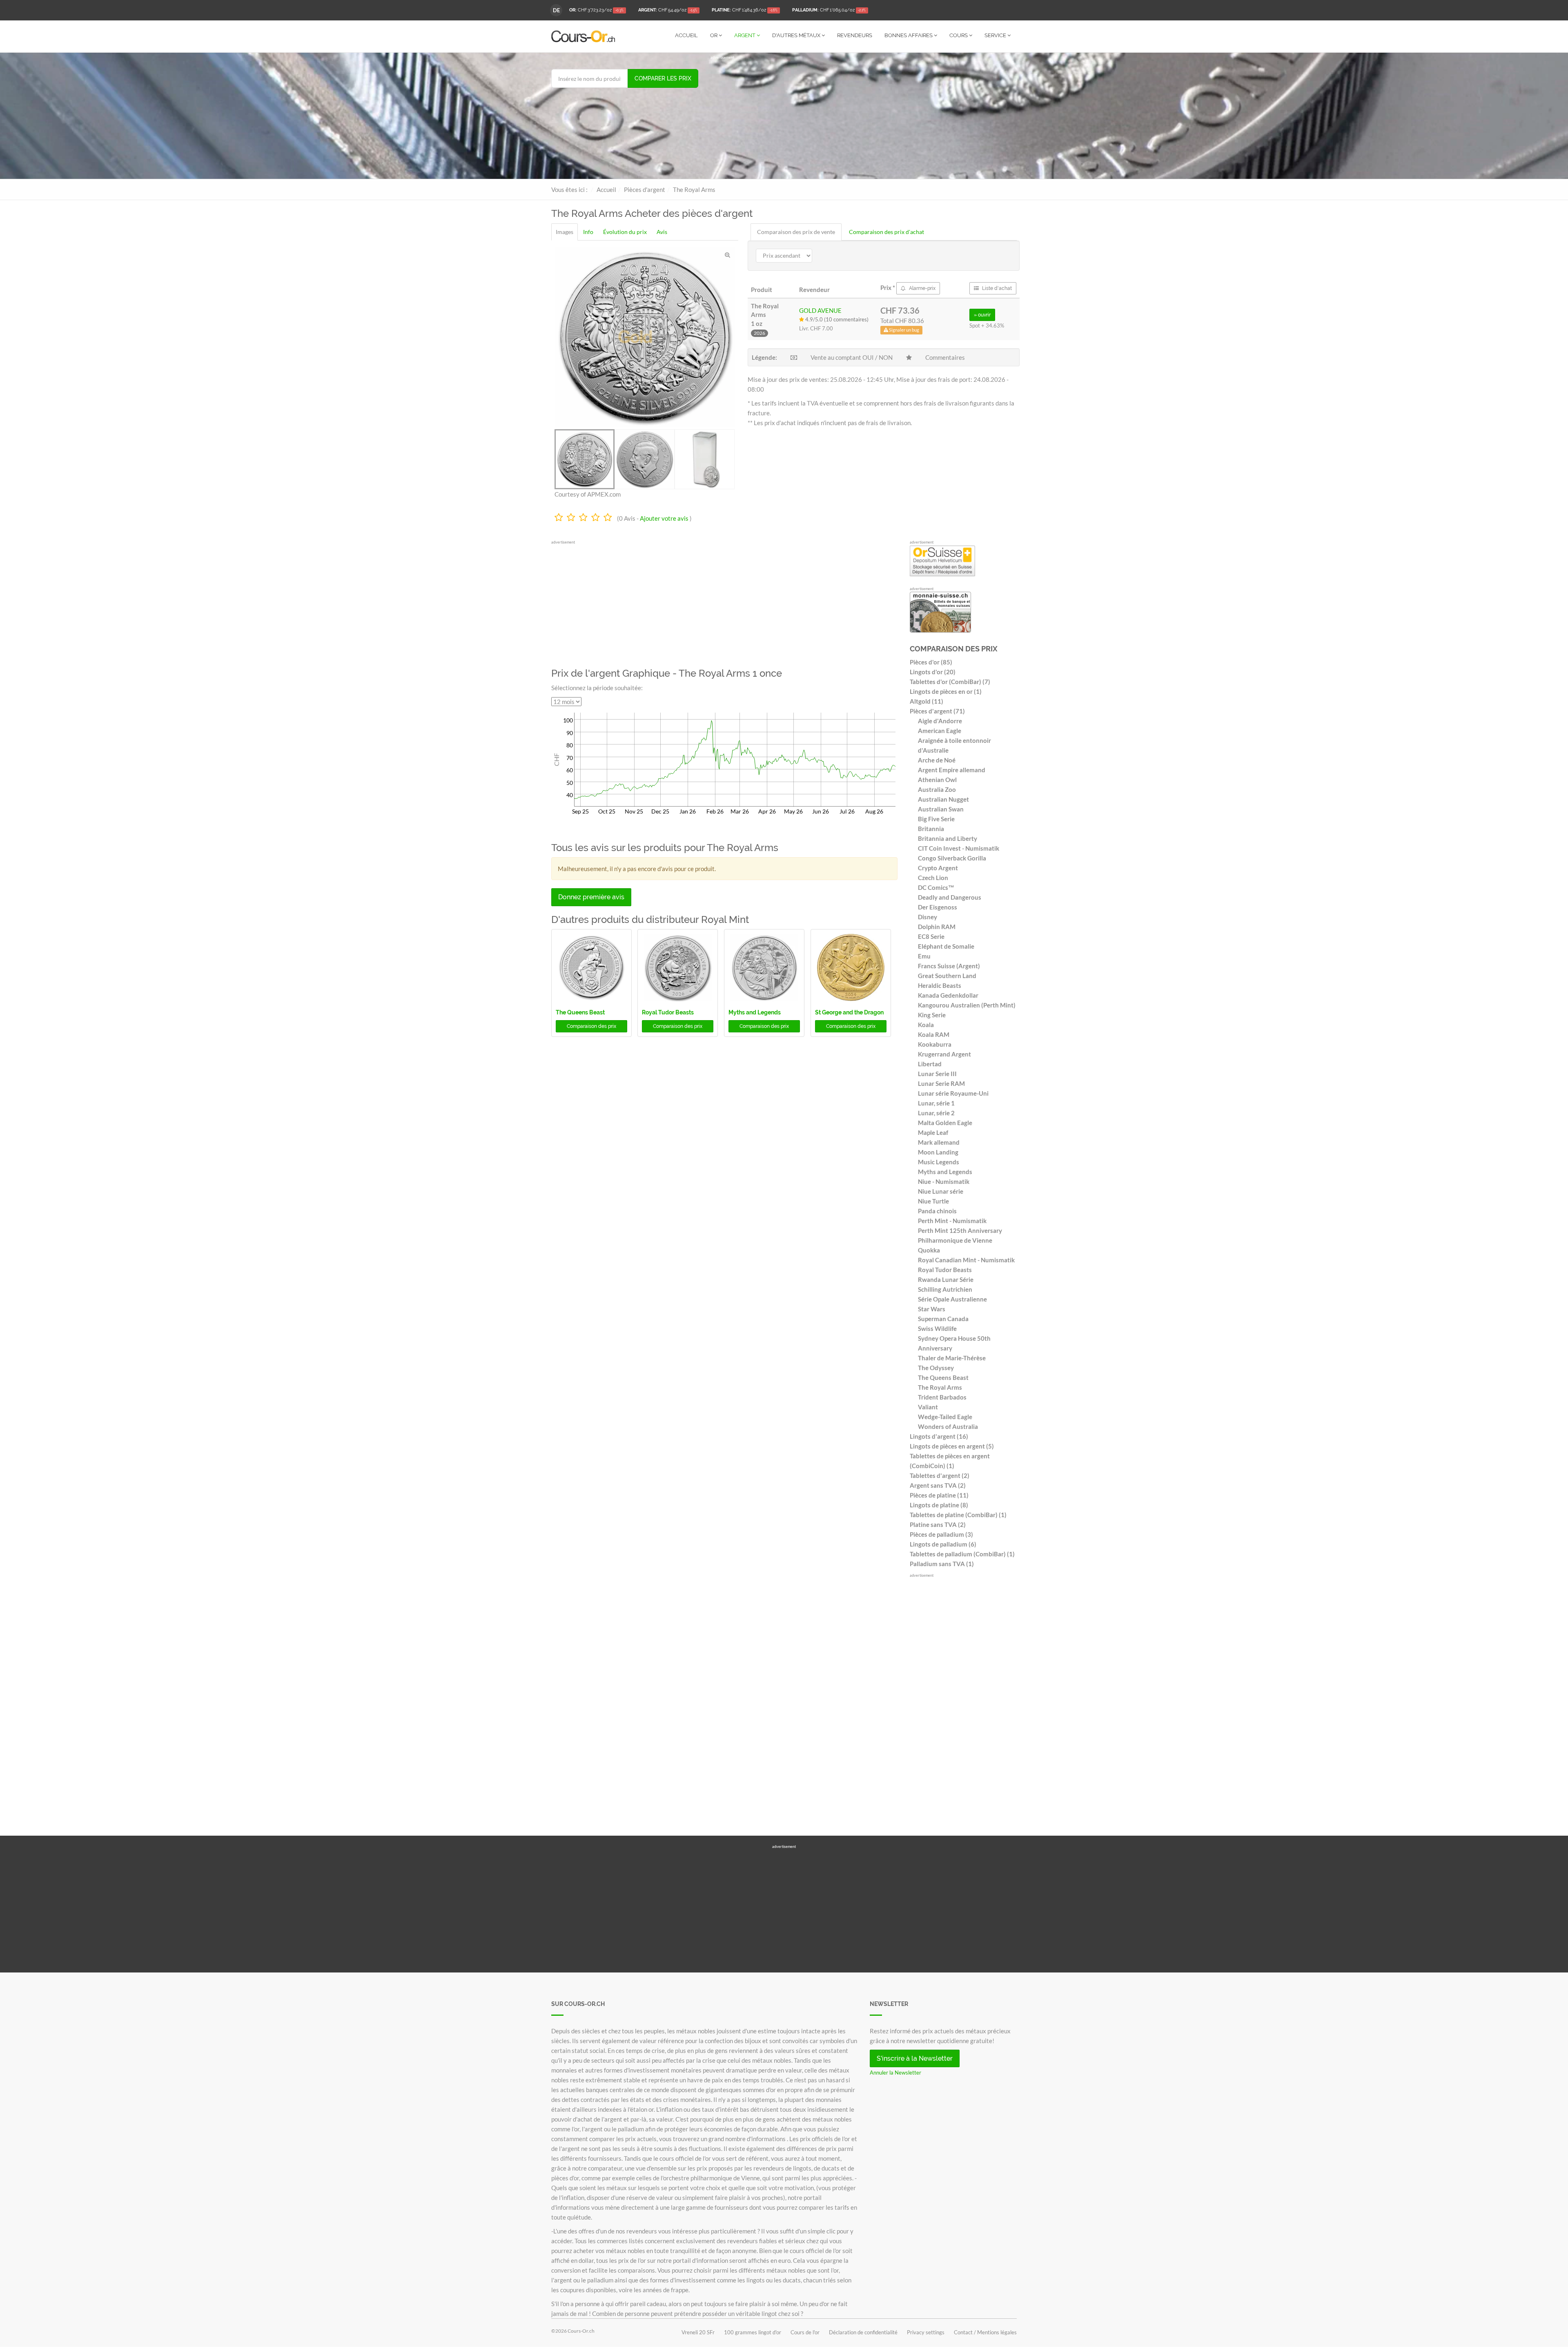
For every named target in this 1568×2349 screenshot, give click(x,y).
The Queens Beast (580, 1012)
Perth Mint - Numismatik (952, 1221)
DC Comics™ (936, 887)
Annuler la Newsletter (895, 2073)
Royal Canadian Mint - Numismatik (966, 1260)
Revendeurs (855, 35)
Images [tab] (565, 232)
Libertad (930, 1064)
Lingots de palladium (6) (943, 1544)
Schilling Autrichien (945, 1289)
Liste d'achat (996, 288)
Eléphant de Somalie (946, 946)
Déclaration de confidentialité (863, 2332)
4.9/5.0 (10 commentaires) (836, 319)
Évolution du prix (625, 232)
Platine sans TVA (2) (938, 1524)
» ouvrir (982, 315)
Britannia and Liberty (948, 838)
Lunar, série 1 (936, 1103)
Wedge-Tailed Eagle (945, 1417)
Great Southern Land (947, 976)
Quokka (929, 1250)
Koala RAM (934, 1034)
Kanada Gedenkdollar (948, 995)
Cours (959, 35)
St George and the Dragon (849, 1012)
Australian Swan (941, 809)
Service (996, 35)
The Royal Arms (940, 1387)
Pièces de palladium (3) (941, 1534)
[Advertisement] (864, 118)
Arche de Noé (937, 760)
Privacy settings (926, 2332)
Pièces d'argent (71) (937, 711)
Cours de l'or (805, 2332)
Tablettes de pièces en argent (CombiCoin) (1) (950, 1461)
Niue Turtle (933, 1201)
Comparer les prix (663, 78)
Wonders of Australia (948, 1426)
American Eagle (940, 731)
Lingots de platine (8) (939, 1505)
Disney (928, 917)
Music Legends (939, 1162)
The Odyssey (936, 1368)
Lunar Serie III (937, 1074)
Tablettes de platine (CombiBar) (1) (958, 1515)
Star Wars (932, 1309)
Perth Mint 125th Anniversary (960, 1230)
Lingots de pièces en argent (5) (952, 1446)
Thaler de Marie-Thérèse (952, 1358)
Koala (926, 1025)
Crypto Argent (938, 868)
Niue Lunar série (941, 1191)
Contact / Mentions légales (985, 2332)
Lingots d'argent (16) (939, 1436)
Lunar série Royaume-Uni (953, 1093)
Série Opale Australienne (952, 1299)
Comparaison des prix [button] (591, 1026)
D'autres (796, 35)
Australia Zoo (937, 789)
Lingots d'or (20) (933, 672)
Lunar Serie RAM (941, 1083)
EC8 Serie (931, 936)
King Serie (932, 1015)
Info (588, 232)
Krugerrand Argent (944, 1054)
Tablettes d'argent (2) (940, 1475)
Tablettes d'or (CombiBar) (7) (950, 682)
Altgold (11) (927, 701)
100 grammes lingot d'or (753, 2332)
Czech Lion (933, 878)
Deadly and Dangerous (950, 897)
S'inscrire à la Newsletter (915, 2058)
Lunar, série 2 (936, 1113)
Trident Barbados (942, 1397)
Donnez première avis (591, 897)
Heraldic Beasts (940, 985)
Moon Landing (938, 1152)
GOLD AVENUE (820, 310)
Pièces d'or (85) (931, 662)
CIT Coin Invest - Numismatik (959, 848)
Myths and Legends (755, 1012)
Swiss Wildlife (937, 1328)
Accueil (686, 35)
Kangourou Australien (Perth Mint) (967, 1005)
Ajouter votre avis (664, 518)
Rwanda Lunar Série (946, 1279)
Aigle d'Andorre (940, 721)
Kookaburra (935, 1044)
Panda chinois (937, 1211)
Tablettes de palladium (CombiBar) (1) (962, 1554)
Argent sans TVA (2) (938, 1485)
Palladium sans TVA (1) (942, 1564)
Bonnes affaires (909, 35)
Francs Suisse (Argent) (949, 966)
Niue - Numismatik (944, 1181)
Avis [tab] (662, 232)
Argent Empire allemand (952, 770)
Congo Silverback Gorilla (952, 858)
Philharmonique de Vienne (955, 1240)
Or (714, 35)
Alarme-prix (922, 288)
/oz (596, 10)
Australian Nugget (943, 799)
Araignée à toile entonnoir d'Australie (954, 745)
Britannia (931, 829)
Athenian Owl (937, 780)
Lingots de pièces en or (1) (946, 691)
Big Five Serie (936, 819)
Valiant (928, 1407)
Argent (745, 35)
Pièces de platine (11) (939, 1495)
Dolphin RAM (937, 927)
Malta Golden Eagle (945, 1123)
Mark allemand (939, 1142)
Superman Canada (943, 1319)
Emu (924, 956)
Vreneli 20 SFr (698, 2332)
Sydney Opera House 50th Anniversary (954, 1343)
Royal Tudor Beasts (668, 1012)
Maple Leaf (933, 1132)
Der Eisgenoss (938, 907)
